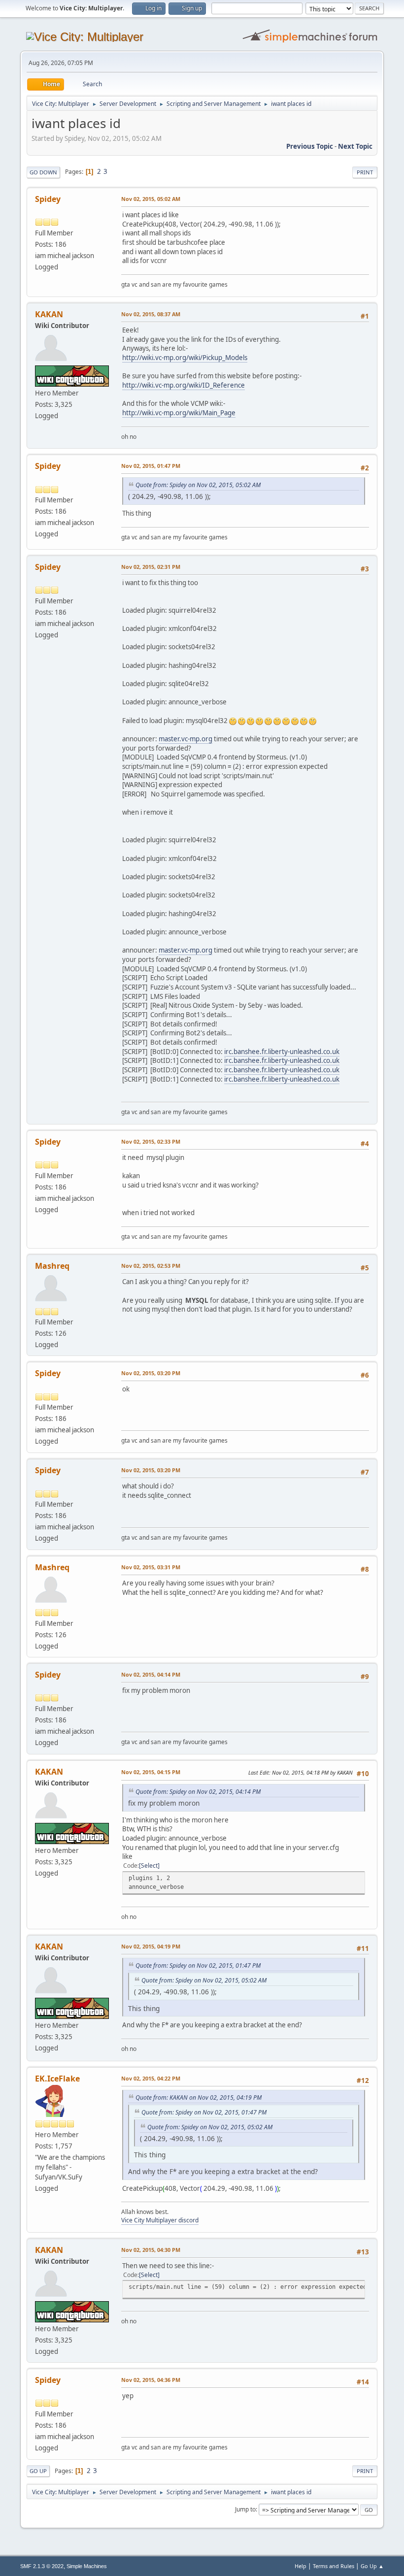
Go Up (38, 2471)
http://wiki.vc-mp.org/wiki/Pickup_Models (185, 358)
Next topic (355, 146)
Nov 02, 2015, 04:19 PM (151, 1946)
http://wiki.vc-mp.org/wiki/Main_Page (179, 413)
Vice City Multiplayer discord (160, 2220)
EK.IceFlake (57, 2079)
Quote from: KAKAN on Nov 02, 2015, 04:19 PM (199, 2097)
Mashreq (52, 1266)
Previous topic (310, 146)
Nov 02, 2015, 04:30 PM (151, 2250)
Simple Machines (87, 2566)
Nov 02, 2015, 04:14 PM (151, 1674)
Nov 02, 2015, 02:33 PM (151, 1141)
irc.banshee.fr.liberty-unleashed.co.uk (282, 1052)
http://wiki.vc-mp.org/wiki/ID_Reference (184, 385)
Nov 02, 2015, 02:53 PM (151, 1266)
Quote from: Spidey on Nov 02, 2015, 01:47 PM (198, 1965)
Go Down (43, 172)
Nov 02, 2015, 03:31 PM (151, 1567)
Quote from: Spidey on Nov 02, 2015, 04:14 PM (198, 1792)
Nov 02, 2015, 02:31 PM (151, 567)
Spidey (48, 199)
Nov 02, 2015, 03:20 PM (151, 1373)
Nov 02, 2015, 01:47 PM (151, 466)
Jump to (245, 2509)
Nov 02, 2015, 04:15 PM (151, 1772)
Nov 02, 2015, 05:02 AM (151, 199)
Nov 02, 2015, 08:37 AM (151, 314)
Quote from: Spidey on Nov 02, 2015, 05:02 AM (198, 485)
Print (365, 172)
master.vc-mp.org (185, 739)
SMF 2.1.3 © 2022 (42, 2566)
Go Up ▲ (372, 2566)
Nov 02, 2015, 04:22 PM (151, 2078)
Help (301, 2566)
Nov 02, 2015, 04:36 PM (151, 2380)
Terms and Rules (334, 2566)
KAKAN (49, 314)
